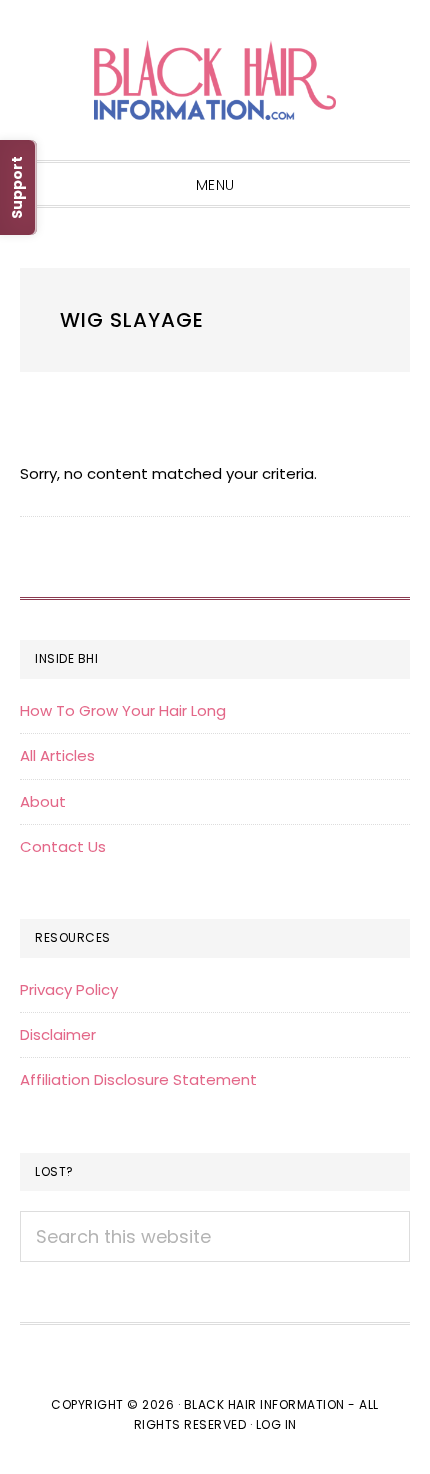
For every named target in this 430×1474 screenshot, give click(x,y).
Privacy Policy (69, 989)
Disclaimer (58, 1034)
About (43, 801)
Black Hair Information (215, 80)
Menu (215, 185)
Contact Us (63, 846)
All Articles (57, 755)
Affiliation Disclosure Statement (138, 1079)
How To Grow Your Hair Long (123, 710)
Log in (276, 1424)
